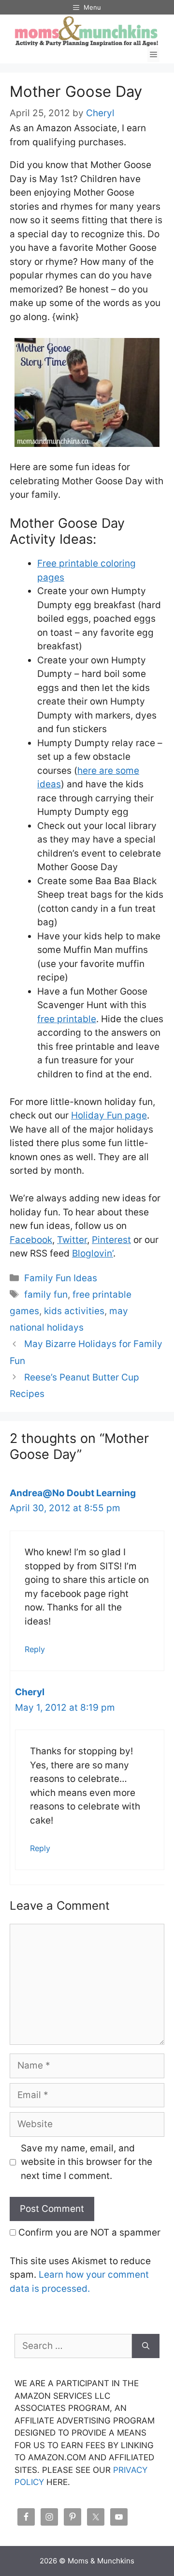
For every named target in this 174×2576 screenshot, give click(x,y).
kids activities (74, 1311)
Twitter (72, 1240)
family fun (46, 1295)
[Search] (146, 2346)
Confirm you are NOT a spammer (88, 2232)
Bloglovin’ (93, 1253)
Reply (35, 1649)
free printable (67, 1019)
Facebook (31, 1240)
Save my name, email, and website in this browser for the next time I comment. (87, 2162)
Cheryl (30, 1692)
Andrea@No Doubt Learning (73, 1493)
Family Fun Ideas (61, 1278)
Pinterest (111, 1240)
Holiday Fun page (109, 1115)
